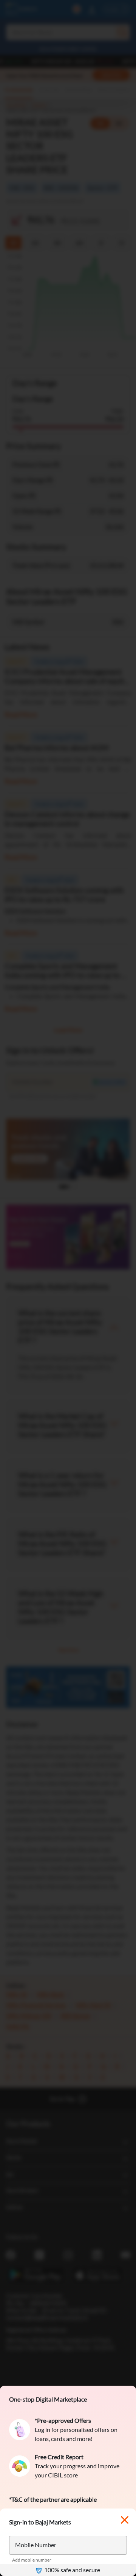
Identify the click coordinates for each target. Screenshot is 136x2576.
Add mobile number (32, 2560)
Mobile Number (36, 2545)
